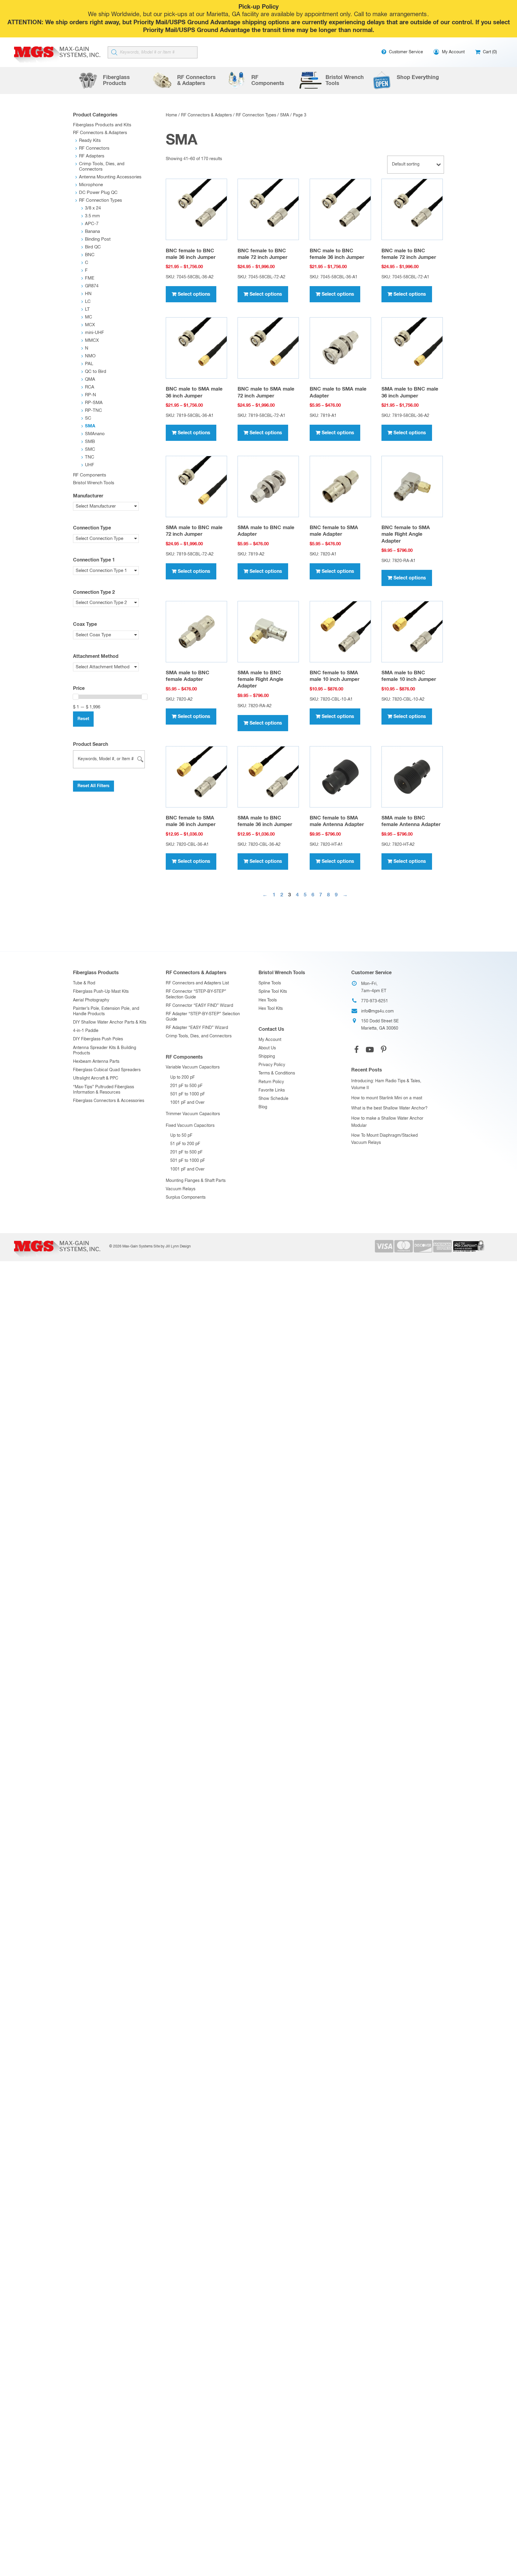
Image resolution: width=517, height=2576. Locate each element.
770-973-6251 (375, 1001)
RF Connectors (94, 148)
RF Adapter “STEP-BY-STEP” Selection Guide (203, 1017)
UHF (90, 465)
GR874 (92, 286)
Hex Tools (268, 1000)
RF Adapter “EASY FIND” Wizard (197, 1028)
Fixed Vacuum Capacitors (190, 1126)
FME (90, 278)
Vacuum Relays (181, 1189)
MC (89, 317)
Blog (263, 1107)
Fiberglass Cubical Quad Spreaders (107, 1070)
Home (171, 115)
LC (88, 302)
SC (88, 418)
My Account (270, 1040)
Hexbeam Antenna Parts (96, 1062)
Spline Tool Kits (273, 992)
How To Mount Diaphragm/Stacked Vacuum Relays (384, 1139)
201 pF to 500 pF (186, 1086)
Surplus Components (186, 1197)
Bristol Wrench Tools (94, 483)
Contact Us (271, 1029)
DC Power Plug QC (98, 193)
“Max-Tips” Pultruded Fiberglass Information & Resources (104, 1090)
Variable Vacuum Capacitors (193, 1067)
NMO (90, 356)
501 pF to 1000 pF (188, 1094)
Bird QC (93, 247)
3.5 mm (92, 216)
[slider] (76, 697)
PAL (89, 364)
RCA (90, 387)
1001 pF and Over (187, 1103)
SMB (90, 442)
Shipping (267, 1056)
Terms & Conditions (277, 1073)
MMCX (92, 340)
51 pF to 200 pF (185, 1144)
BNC (90, 255)
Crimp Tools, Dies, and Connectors (199, 1036)
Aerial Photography (91, 1000)
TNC (90, 457)
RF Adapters (92, 156)
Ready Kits (90, 141)
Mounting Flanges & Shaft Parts (196, 1181)
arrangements (408, 15)
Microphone (91, 185)
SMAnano (95, 434)
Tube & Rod (84, 983)
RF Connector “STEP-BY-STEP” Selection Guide (196, 994)
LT (87, 309)
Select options (194, 294)
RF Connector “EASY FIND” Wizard (199, 1006)
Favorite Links (272, 1090)
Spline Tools (270, 983)
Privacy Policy (272, 1065)
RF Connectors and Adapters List (197, 983)
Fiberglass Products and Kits (102, 125)
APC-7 (92, 224)
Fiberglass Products (96, 973)
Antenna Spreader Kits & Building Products (105, 1051)
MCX (90, 325)
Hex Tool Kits (271, 1009)
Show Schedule (273, 1099)
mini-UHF (95, 333)
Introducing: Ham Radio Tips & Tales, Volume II (386, 1085)
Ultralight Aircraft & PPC (96, 1078)
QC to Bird (96, 372)
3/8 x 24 (93, 208)
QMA (90, 379)
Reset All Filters (93, 786)
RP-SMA (94, 403)
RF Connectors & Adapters (206, 115)
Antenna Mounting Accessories (110, 177)
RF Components (90, 475)
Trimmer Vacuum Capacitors (193, 1114)
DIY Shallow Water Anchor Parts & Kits (110, 1022)
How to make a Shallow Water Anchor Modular (387, 1122)
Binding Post (98, 239)
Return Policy (271, 1082)
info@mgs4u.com (377, 1011)
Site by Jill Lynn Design (172, 1247)
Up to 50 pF (181, 1136)
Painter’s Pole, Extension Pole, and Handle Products (106, 1011)
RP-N (91, 395)
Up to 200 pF (183, 1077)
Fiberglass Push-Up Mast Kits (101, 992)
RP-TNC (93, 410)
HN (88, 294)
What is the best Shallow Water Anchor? (389, 1108)
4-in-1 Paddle (86, 1031)
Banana (92, 232)
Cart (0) (489, 52)
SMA (285, 115)
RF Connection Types (256, 115)
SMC (90, 449)
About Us (267, 1048)
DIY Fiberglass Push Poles (98, 1039)
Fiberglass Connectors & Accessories (109, 1101)
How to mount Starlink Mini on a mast (387, 1098)
